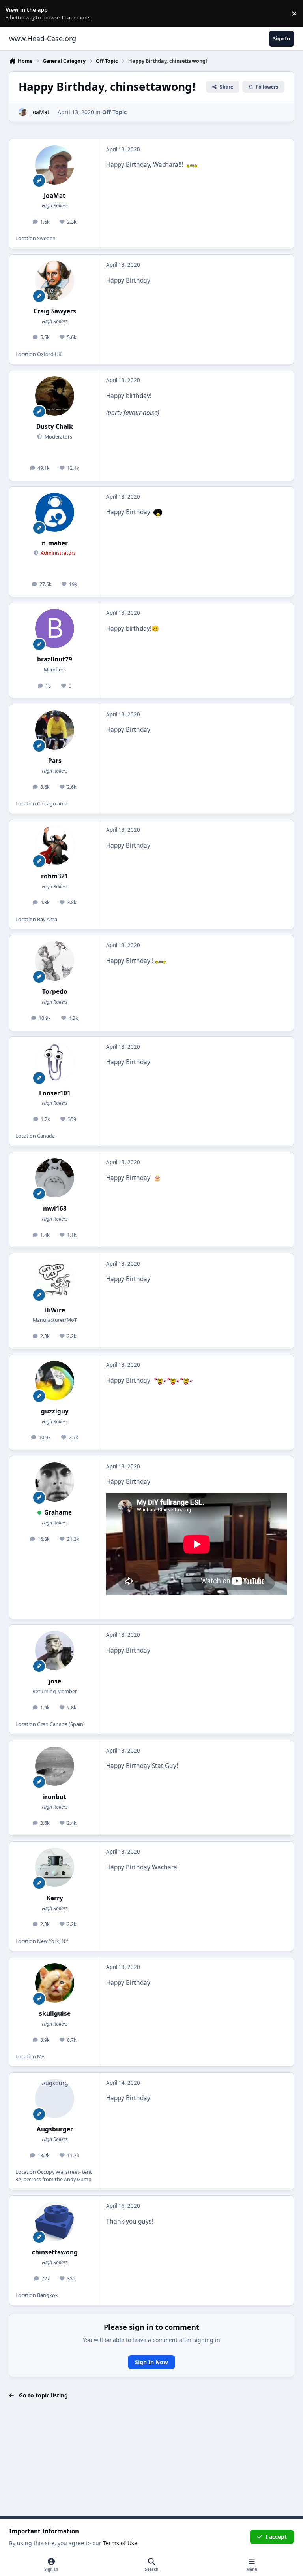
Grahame (58, 1512)
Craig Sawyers (55, 311)
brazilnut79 (55, 659)
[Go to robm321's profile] (55, 845)
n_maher (55, 543)
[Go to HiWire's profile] (55, 1279)
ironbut (55, 1797)
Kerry (55, 1898)
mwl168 (55, 1209)
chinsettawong (55, 2252)
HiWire (55, 1310)
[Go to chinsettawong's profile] (55, 2221)
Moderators (58, 437)
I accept (276, 2537)
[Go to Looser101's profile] (55, 1062)
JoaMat (40, 112)
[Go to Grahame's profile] (55, 1482)
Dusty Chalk (55, 427)
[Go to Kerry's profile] (55, 1867)
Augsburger (55, 2129)
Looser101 (55, 1093)
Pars (55, 761)
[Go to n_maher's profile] (55, 512)
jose (55, 1681)
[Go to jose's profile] (55, 1650)
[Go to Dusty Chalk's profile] (55, 396)
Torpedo (55, 992)
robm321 (55, 876)
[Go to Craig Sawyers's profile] (55, 280)
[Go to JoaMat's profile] (23, 112)
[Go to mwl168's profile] (55, 1178)
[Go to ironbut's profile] (55, 1766)
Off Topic (114, 112)
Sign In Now (151, 2362)
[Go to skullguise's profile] (55, 1983)
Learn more (15, 14)
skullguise (55, 2014)
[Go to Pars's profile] (55, 730)
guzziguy (55, 1411)
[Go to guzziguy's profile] (55, 1380)
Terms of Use (120, 2543)
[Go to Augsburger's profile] (55, 2098)
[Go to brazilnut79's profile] (55, 628)
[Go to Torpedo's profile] (55, 961)
